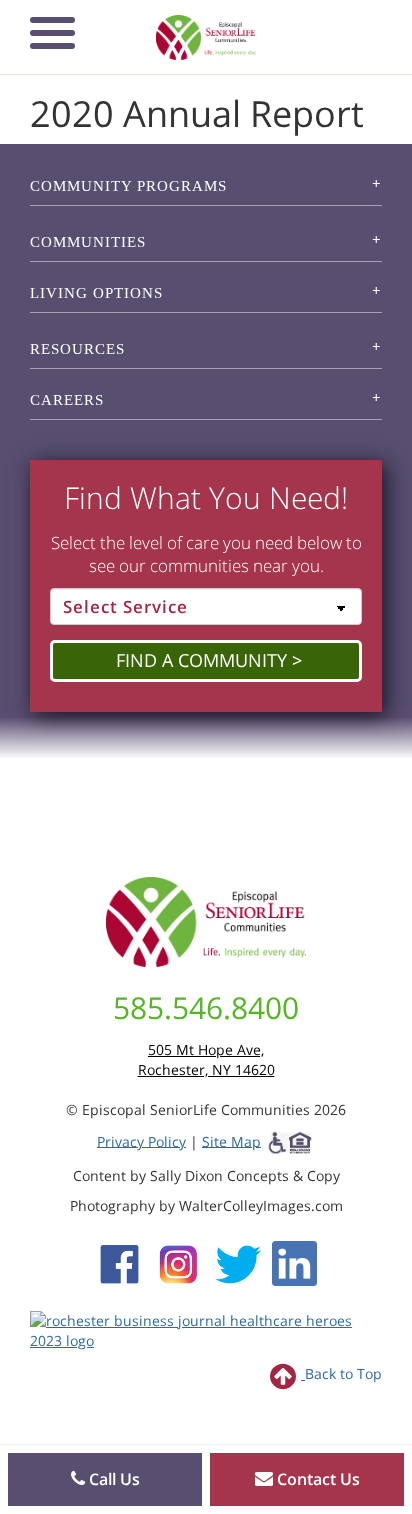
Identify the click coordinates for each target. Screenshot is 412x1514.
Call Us (112, 1479)
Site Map (231, 1140)
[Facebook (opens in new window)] (119, 1261)
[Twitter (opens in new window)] (237, 1261)
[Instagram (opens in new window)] (178, 1261)
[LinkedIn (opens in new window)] (294, 1261)
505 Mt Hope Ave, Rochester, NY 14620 (206, 1059)
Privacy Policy (141, 1140)
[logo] (206, 37)
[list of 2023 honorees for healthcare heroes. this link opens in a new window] (206, 1328)
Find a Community (201, 660)
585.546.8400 (206, 1007)
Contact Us (316, 1479)
